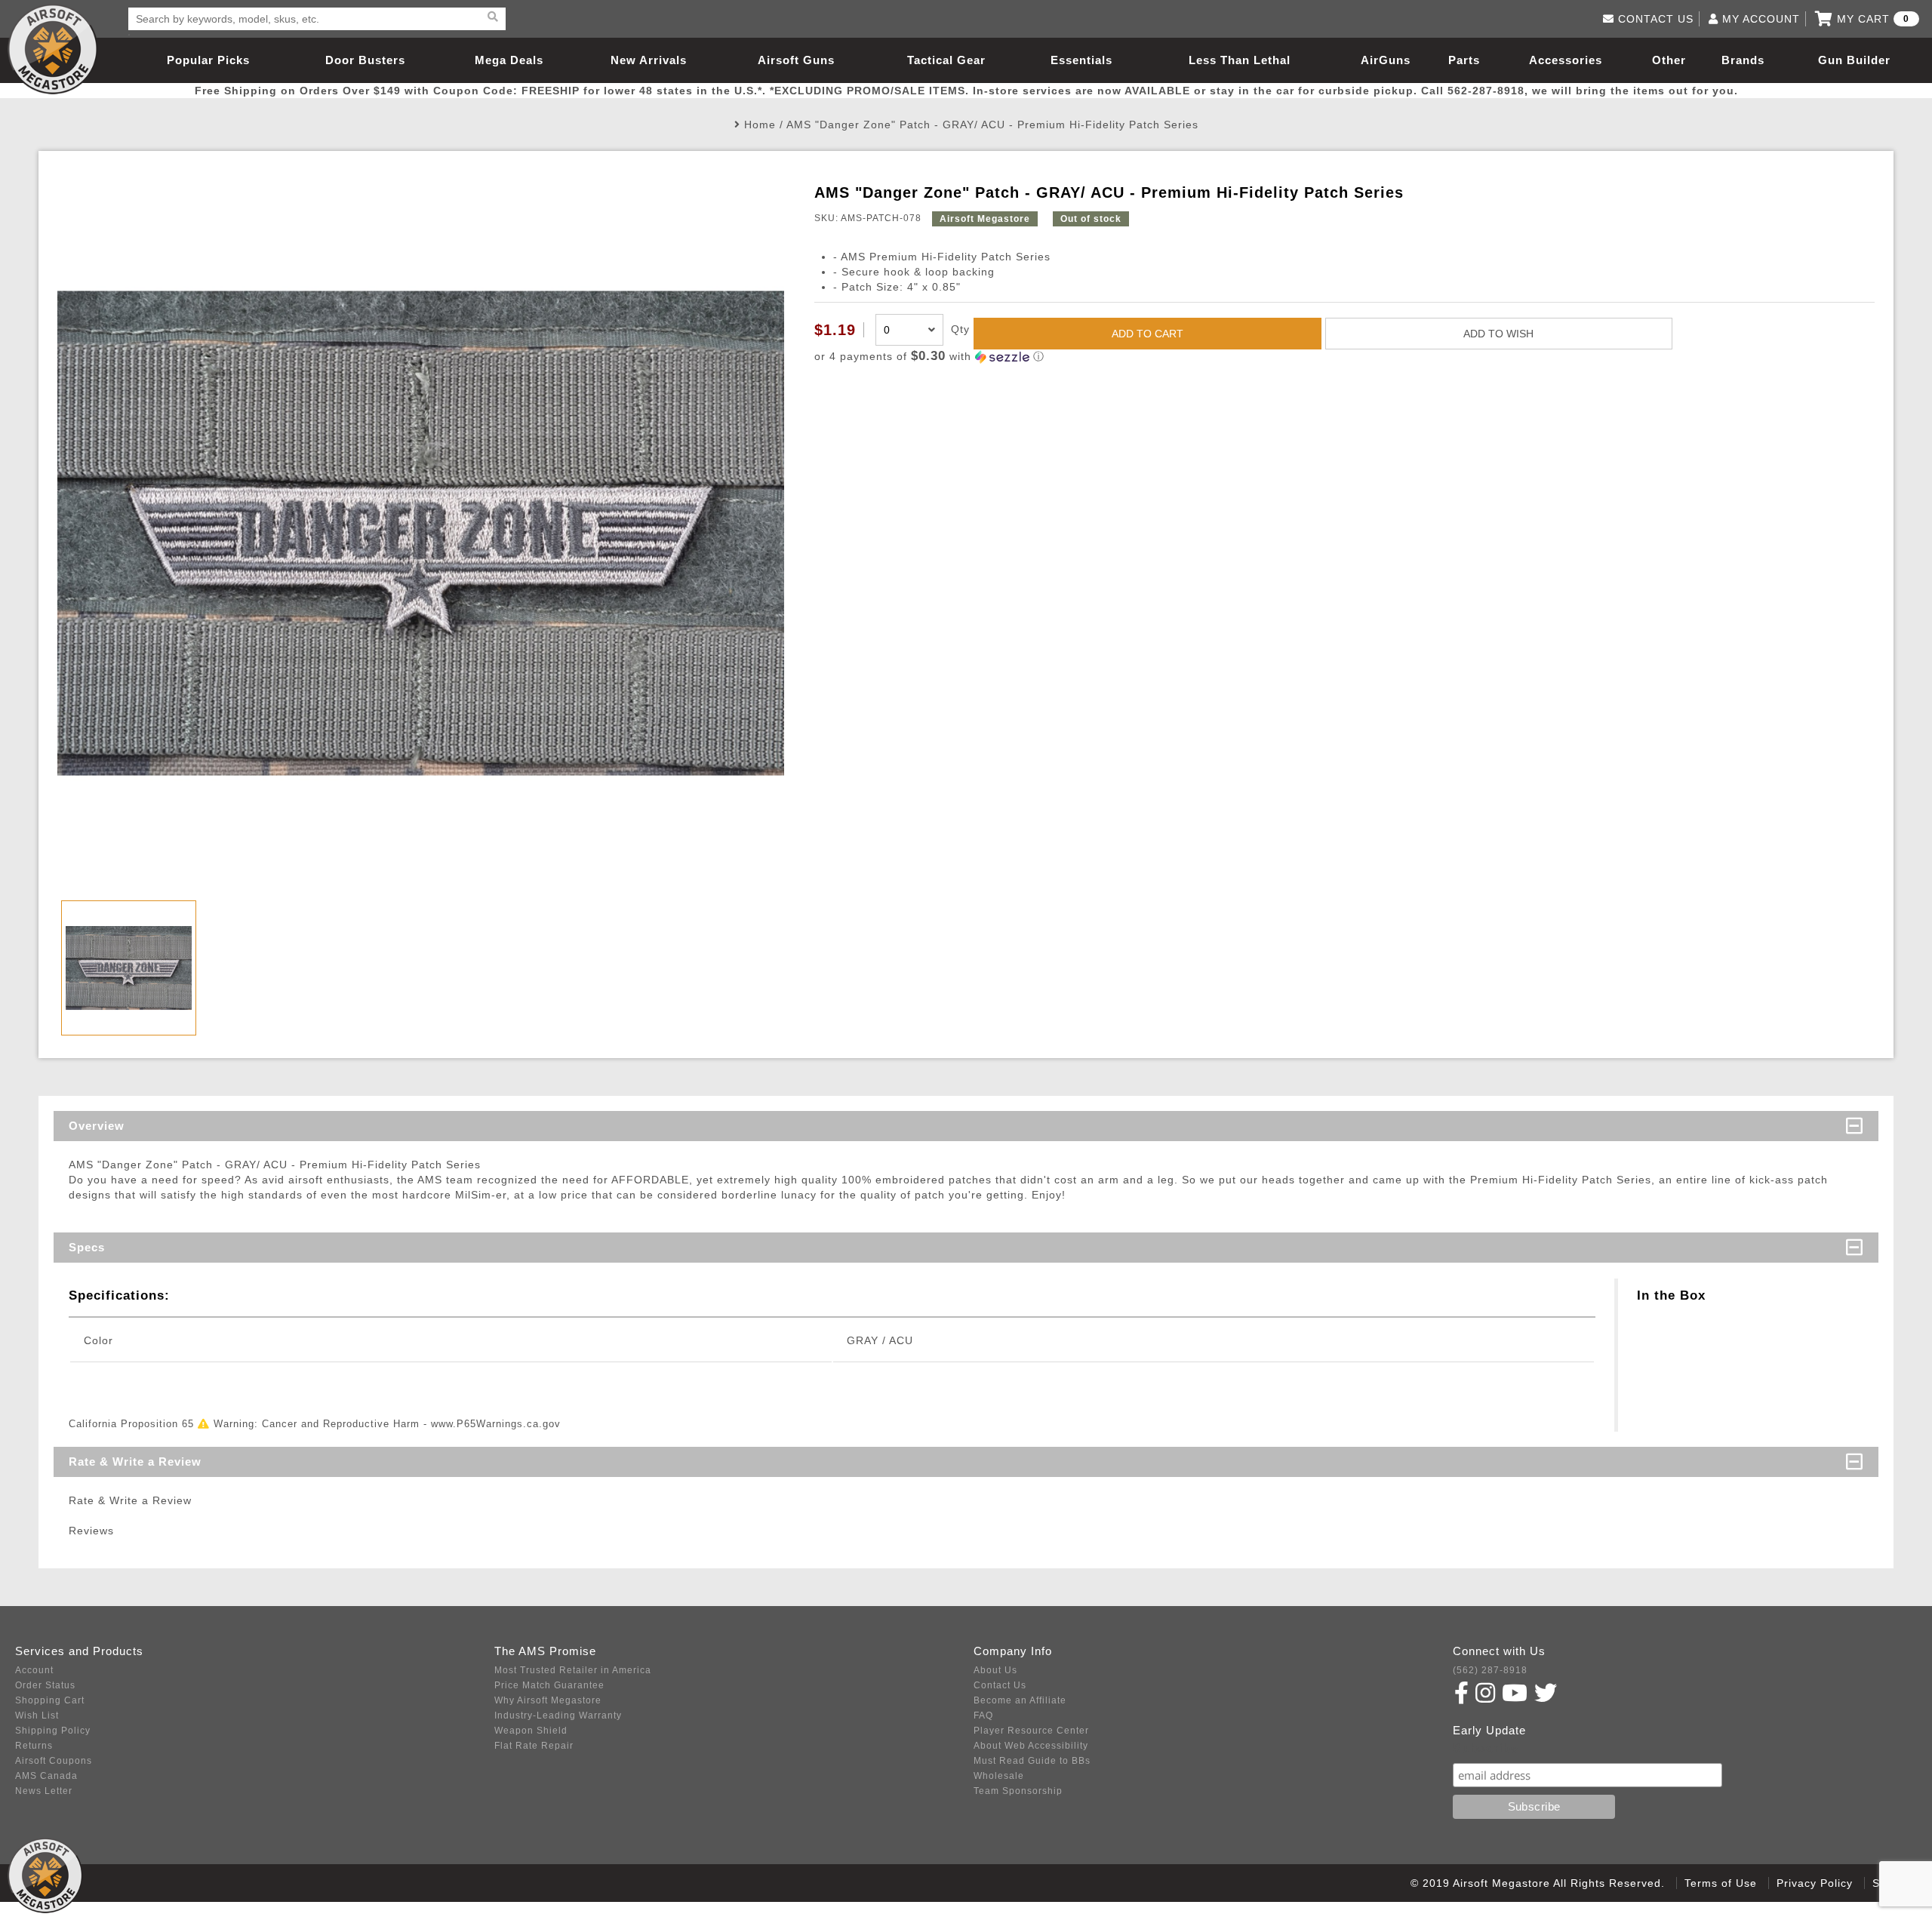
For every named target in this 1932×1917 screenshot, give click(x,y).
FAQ (983, 1715)
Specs (87, 1247)
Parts (1464, 60)
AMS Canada (46, 1776)
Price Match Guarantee (549, 1685)
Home (760, 125)
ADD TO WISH (1498, 334)
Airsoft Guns (796, 60)
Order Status (45, 1685)
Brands (1743, 60)
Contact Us (1000, 1685)
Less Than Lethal (1240, 60)
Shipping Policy (53, 1731)
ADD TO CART (1148, 334)
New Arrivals (649, 60)
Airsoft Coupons (54, 1761)
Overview (97, 1126)
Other (1669, 60)
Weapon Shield (531, 1731)
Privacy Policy (1815, 1883)
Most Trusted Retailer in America (573, 1670)
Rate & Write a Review (135, 1462)
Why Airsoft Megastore (548, 1700)
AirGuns (1386, 60)
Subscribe (1486, 1748)
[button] (1344, 357)
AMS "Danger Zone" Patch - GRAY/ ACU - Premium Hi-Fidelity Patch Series (992, 125)
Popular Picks (208, 60)
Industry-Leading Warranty (558, 1715)
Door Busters (365, 60)
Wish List (37, 1715)
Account (34, 1670)
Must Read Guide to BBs (1032, 1761)
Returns (34, 1746)
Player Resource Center (1031, 1731)
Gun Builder (1854, 60)
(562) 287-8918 (1490, 1670)
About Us (995, 1670)
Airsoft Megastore (53, 49)
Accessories (1566, 60)
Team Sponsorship (1018, 1791)
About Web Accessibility (1031, 1746)
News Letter (44, 1791)
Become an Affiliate (1020, 1700)
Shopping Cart (50, 1700)
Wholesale (999, 1776)
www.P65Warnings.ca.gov (496, 1424)
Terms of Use (1721, 1883)
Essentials (1081, 60)
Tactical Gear (946, 60)
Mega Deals (509, 60)
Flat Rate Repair (534, 1746)
